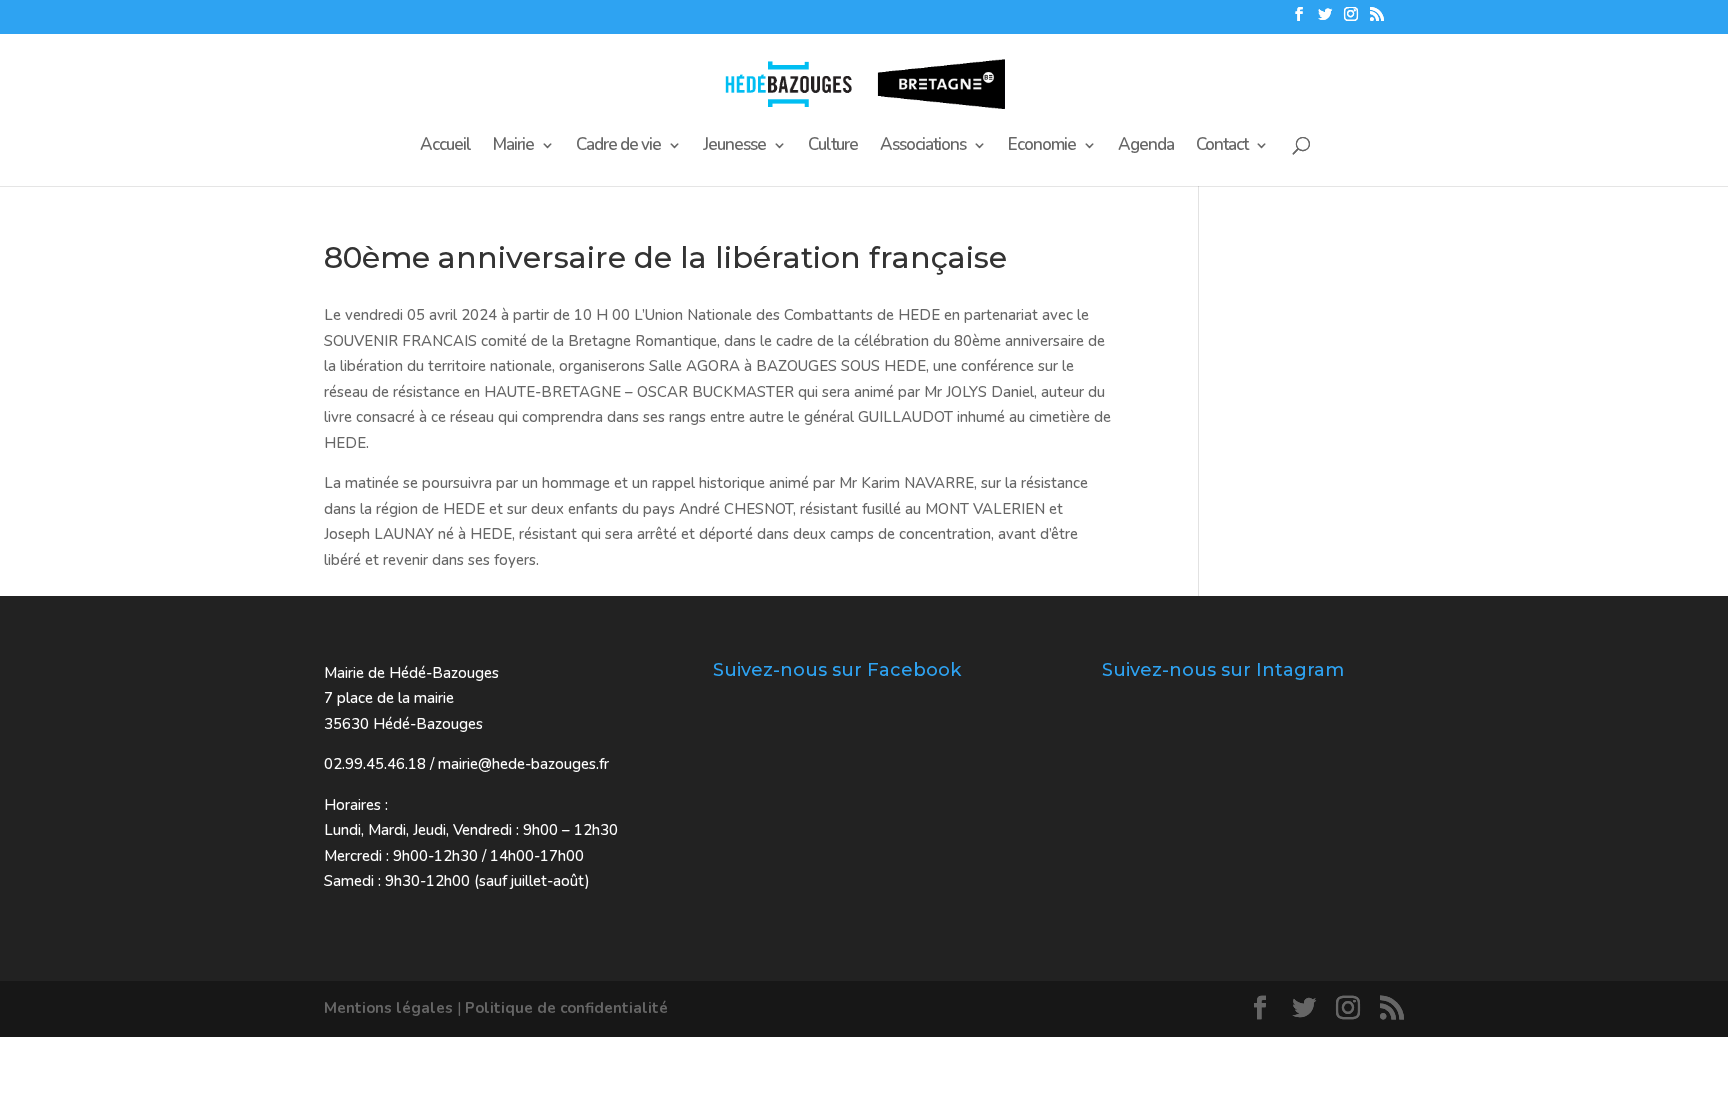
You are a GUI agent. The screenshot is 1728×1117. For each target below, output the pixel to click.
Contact (1222, 147)
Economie (1042, 147)
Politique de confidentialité (566, 1008)
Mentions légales (388, 1008)
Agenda (1146, 147)
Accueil (445, 147)
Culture (833, 147)
